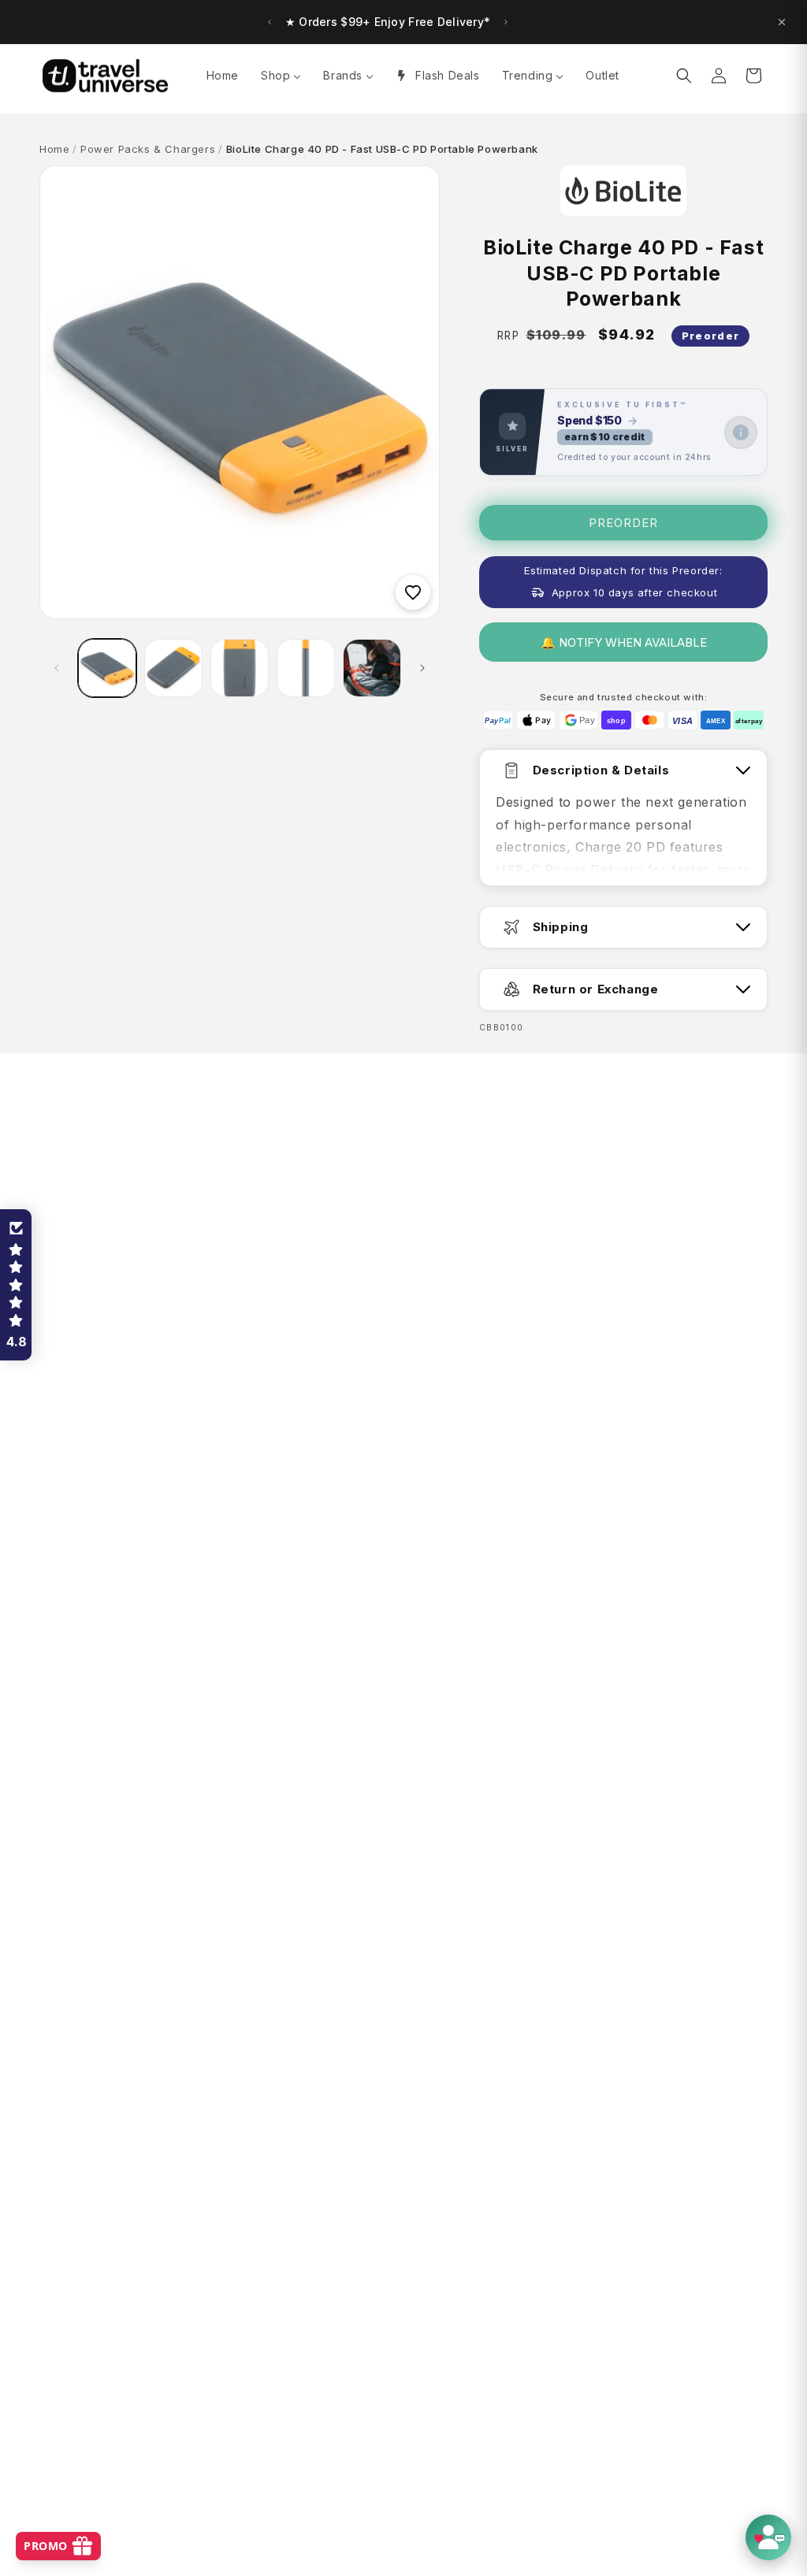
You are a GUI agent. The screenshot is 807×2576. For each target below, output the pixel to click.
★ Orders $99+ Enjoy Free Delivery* (388, 22)
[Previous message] (270, 22)
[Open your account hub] (768, 2537)
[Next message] (506, 22)
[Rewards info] (741, 432)
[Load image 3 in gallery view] (240, 668)
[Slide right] (422, 668)
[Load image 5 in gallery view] (372, 668)
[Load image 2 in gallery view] (173, 668)
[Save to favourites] (413, 592)
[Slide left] (57, 668)
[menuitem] (223, 76)
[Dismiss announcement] (782, 22)
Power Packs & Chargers (148, 149)
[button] (684, 76)
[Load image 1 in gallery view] (107, 668)
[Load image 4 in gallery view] (306, 668)
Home (54, 149)
